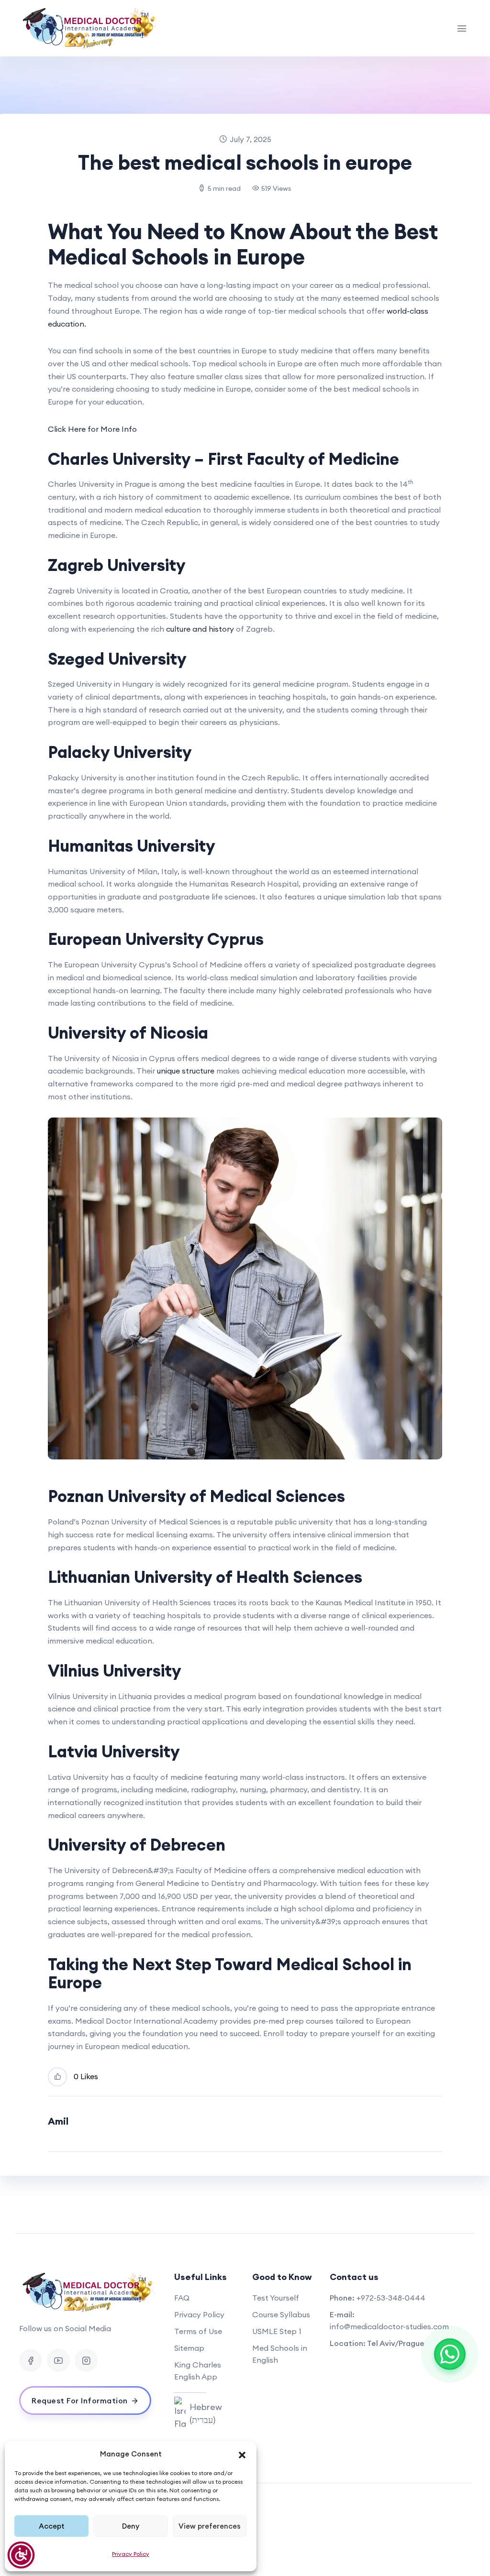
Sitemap (189, 2348)
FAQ (182, 2298)
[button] (242, 2454)
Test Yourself (276, 2298)
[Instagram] (86, 2360)
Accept (52, 2526)
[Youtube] (58, 2360)
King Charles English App (198, 2371)
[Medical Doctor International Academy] (91, 28)
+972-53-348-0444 (391, 2298)
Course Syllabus (281, 2314)
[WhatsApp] (450, 2354)
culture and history (200, 629)
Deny (131, 2526)
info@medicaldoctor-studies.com (389, 2326)
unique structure (186, 1071)
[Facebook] (31, 2360)
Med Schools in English (280, 2354)
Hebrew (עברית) (206, 2413)
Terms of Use (198, 2331)
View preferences (210, 2526)
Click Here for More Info (92, 429)
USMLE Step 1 (277, 2331)
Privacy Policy (131, 2554)
